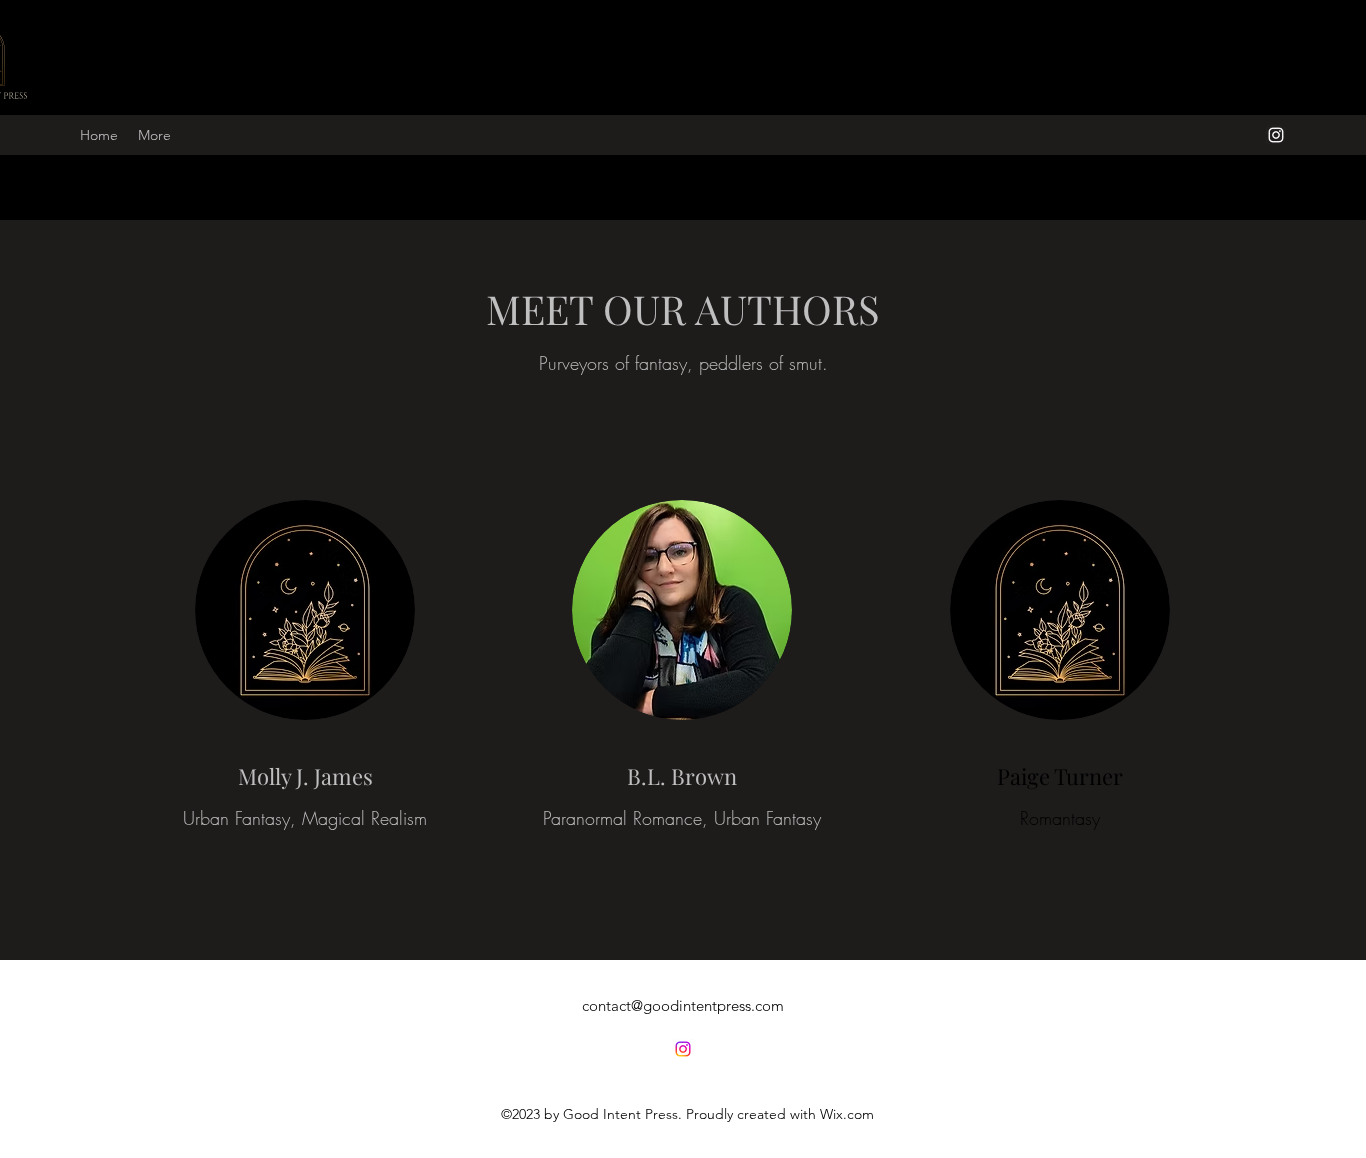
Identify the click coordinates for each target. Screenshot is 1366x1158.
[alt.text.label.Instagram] (1276, 135)
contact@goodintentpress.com (683, 1005)
